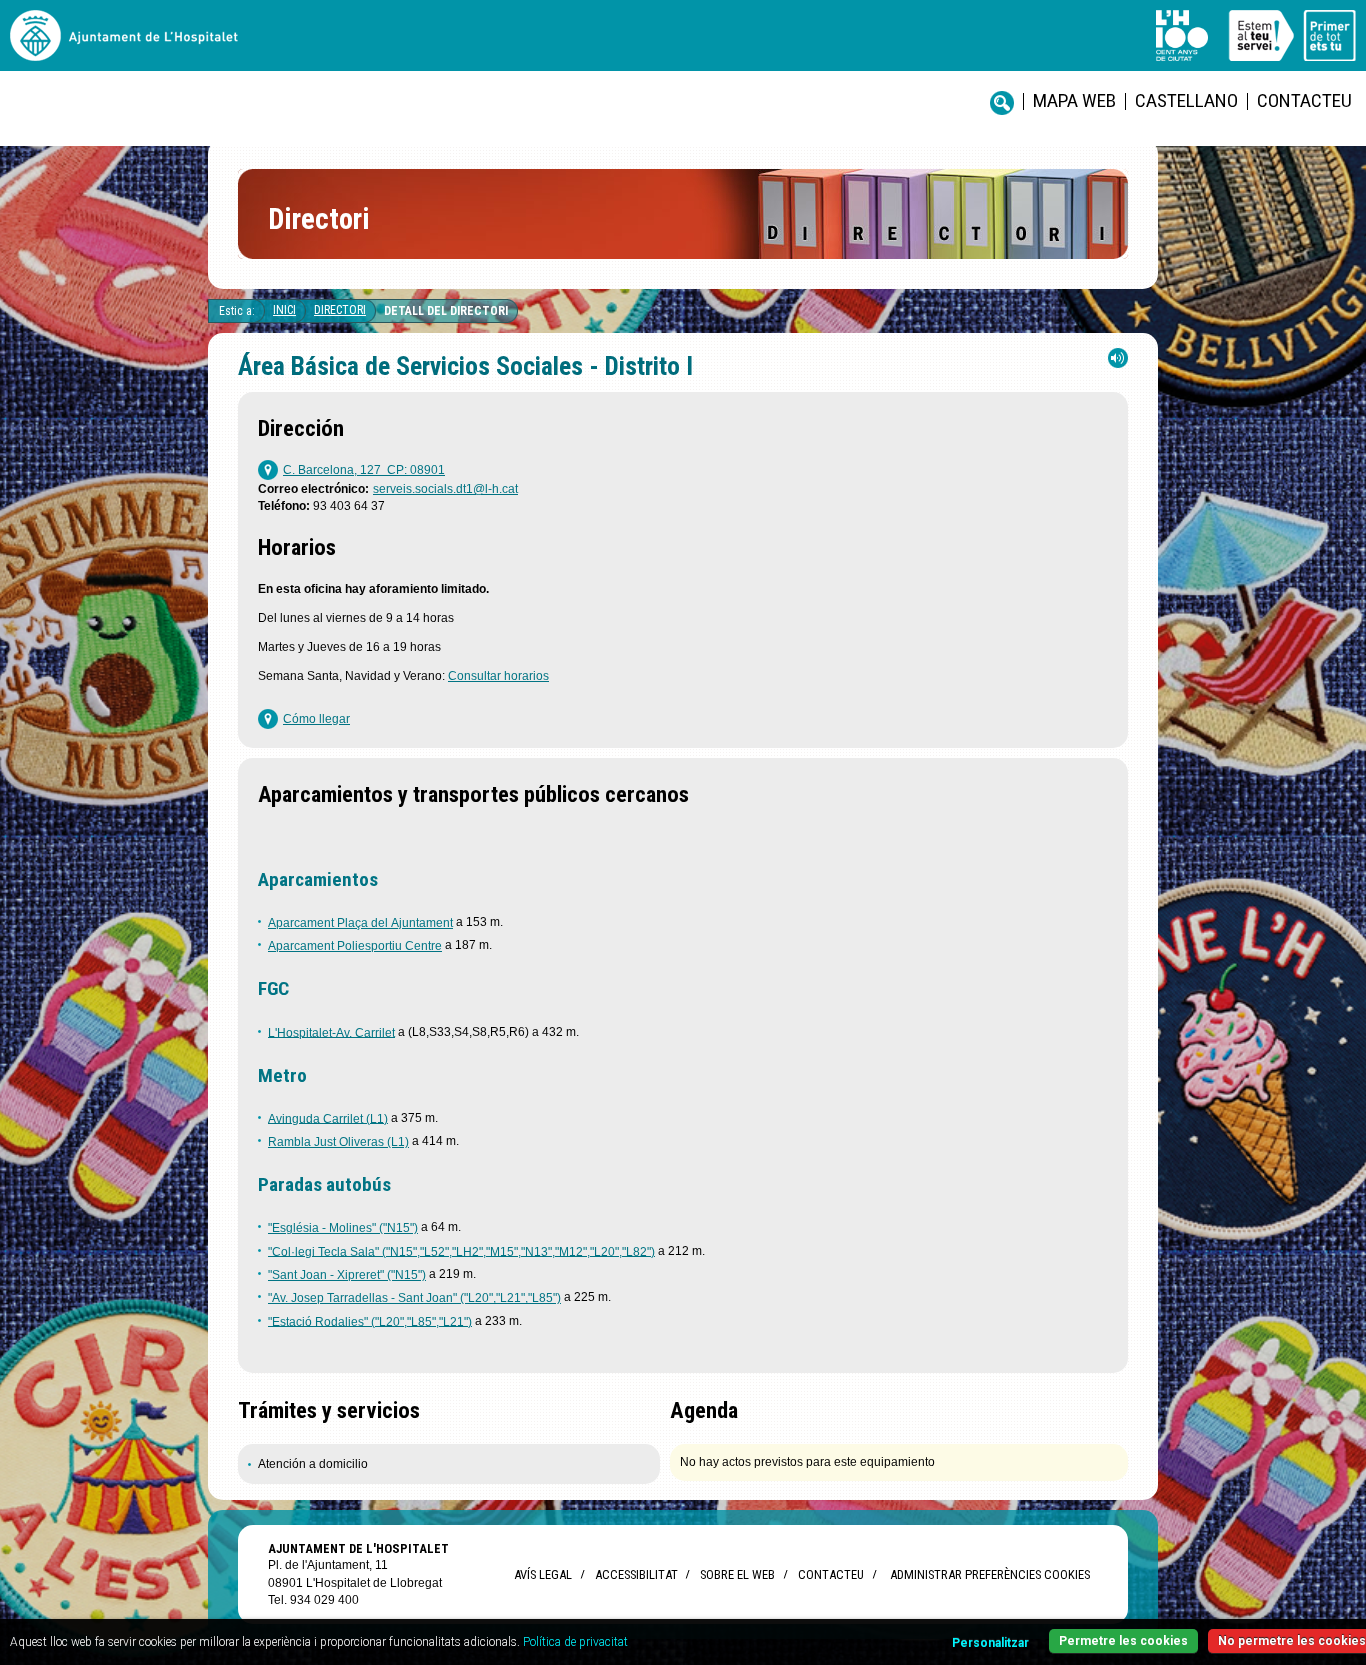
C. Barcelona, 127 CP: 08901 (364, 470)
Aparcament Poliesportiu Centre (355, 946)
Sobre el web (737, 1574)
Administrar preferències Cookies (990, 1574)
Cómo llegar (316, 719)
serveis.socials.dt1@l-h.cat (445, 489)
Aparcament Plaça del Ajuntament (360, 923)
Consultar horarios (498, 676)
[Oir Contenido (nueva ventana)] (1118, 362)
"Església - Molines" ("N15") (343, 1228)
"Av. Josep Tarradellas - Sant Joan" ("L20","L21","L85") (414, 1298)
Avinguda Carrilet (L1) (328, 1118)
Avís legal (543, 1574)
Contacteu (1304, 100)
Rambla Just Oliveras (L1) (338, 1142)
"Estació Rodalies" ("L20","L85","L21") (370, 1321)
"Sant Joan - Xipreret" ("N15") (347, 1275)
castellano (1186, 100)
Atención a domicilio (313, 1464)
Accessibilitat (636, 1574)
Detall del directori (446, 311)
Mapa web (1074, 100)
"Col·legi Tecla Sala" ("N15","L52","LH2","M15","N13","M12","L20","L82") (461, 1251)
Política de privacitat (575, 1642)
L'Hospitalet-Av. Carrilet (331, 1032)
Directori (340, 310)
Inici (284, 310)
